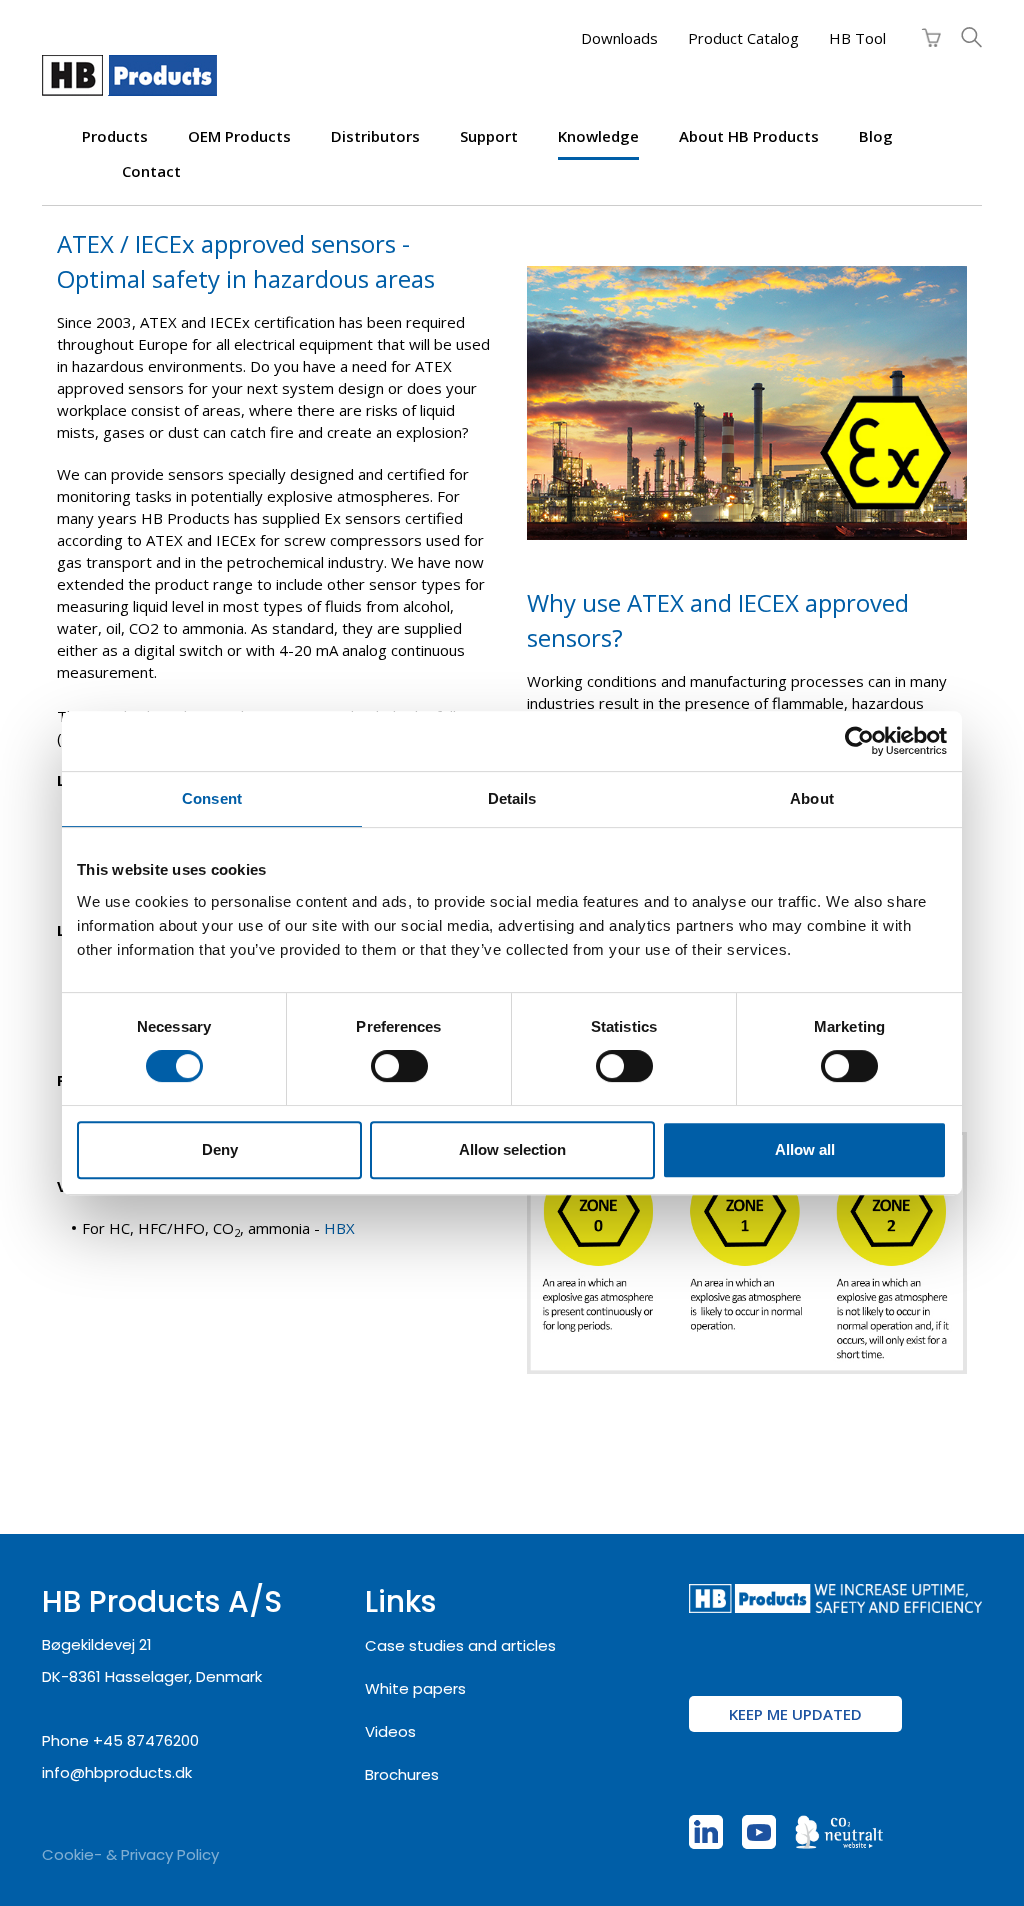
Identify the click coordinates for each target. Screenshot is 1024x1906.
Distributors (375, 136)
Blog (876, 136)
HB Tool (857, 38)
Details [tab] (512, 798)
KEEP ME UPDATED (795, 1714)
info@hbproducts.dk (117, 1772)
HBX (339, 1228)
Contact (151, 171)
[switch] (399, 1066)
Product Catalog (743, 38)
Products (115, 136)
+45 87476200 (146, 1740)
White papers (415, 1688)
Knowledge (598, 136)
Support (489, 136)
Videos (390, 1731)
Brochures (402, 1774)
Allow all (805, 1149)
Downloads (619, 38)
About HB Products (749, 136)
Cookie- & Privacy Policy (130, 1854)
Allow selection (512, 1149)
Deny (220, 1149)
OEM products (239, 136)
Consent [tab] (212, 798)
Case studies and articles (460, 1645)
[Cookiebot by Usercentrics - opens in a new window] (859, 741)
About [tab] (812, 798)
